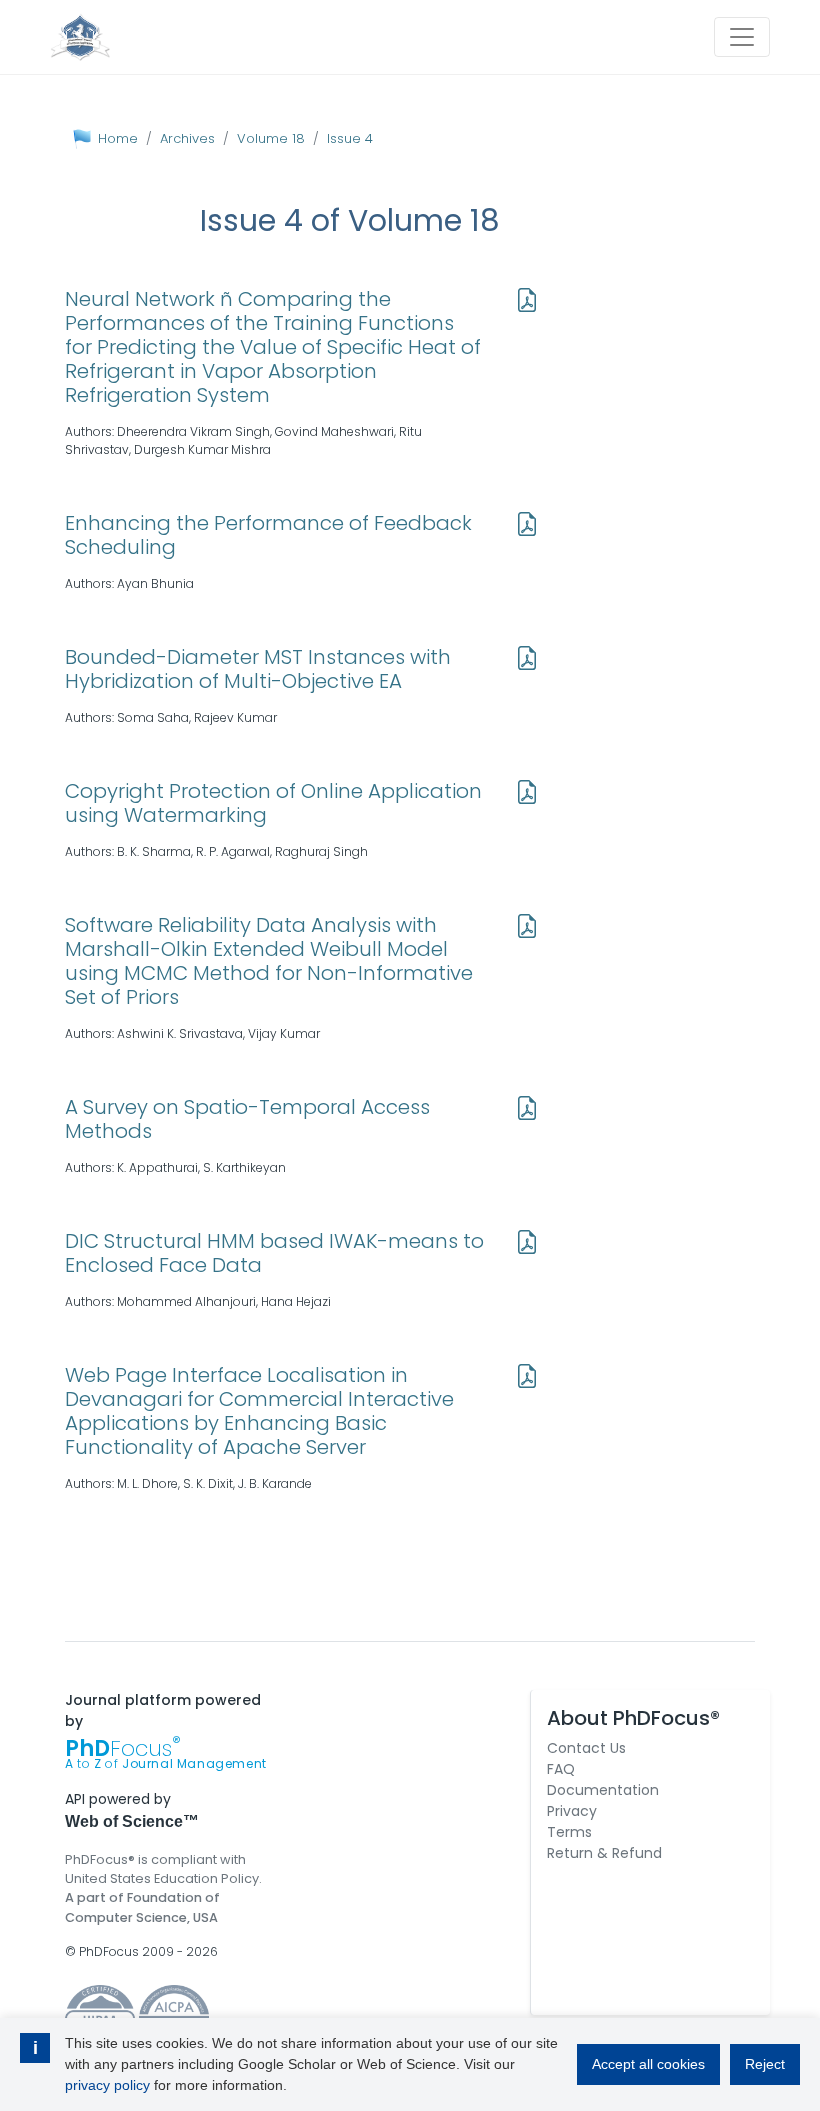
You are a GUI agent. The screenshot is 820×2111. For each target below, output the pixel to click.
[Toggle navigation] (742, 37)
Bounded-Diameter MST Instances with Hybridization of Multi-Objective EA (258, 669)
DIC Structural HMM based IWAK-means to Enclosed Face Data (274, 1253)
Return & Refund (604, 1853)
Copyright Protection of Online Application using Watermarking (273, 803)
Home (118, 138)
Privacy (572, 1811)
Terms (569, 1832)
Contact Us (586, 1748)
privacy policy (107, 2085)
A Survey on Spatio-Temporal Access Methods (247, 1119)
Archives (187, 138)
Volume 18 (271, 138)
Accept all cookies (648, 2064)
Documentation (603, 1790)
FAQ (561, 1769)
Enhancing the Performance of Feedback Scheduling (268, 535)
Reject (765, 2064)
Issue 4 (350, 138)
